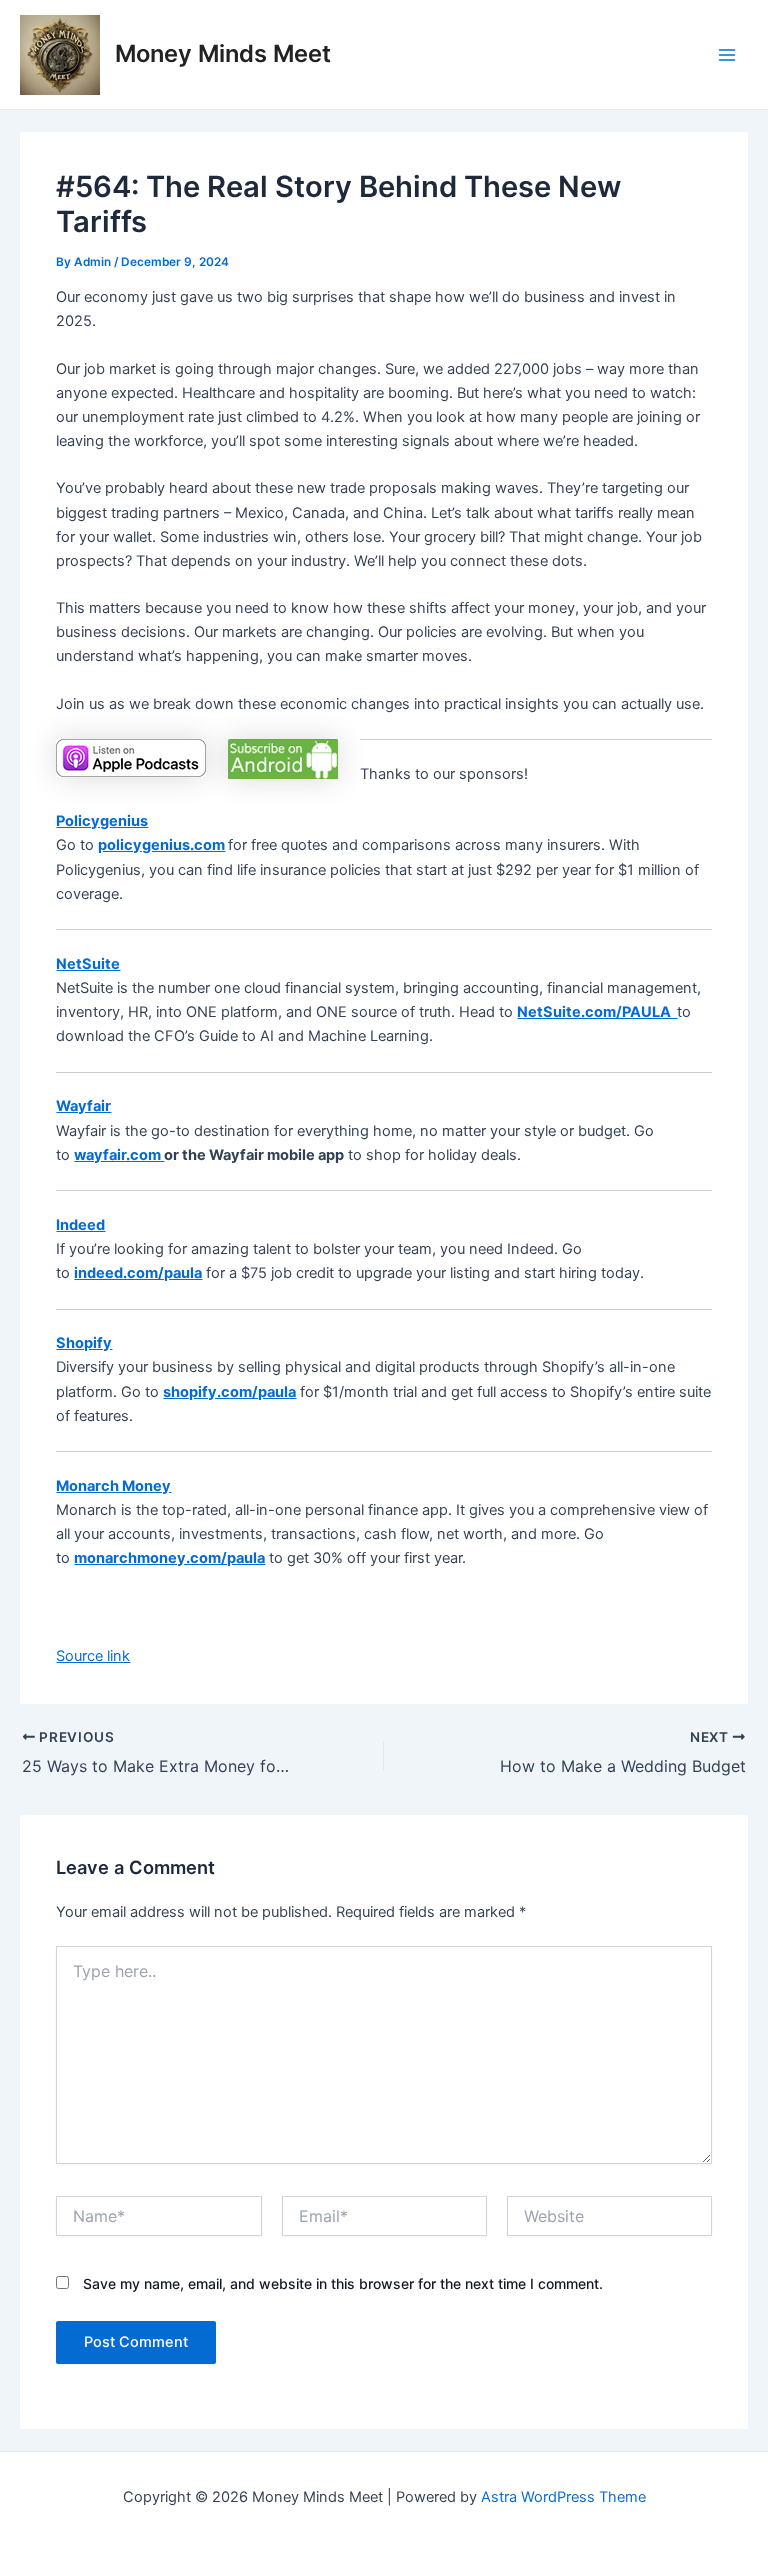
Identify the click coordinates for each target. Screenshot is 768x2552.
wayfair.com (119, 1155)
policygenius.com (161, 845)
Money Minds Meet (223, 53)
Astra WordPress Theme (563, 2497)
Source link (93, 1656)
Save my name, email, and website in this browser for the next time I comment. (343, 2283)
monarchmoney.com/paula (169, 1558)
